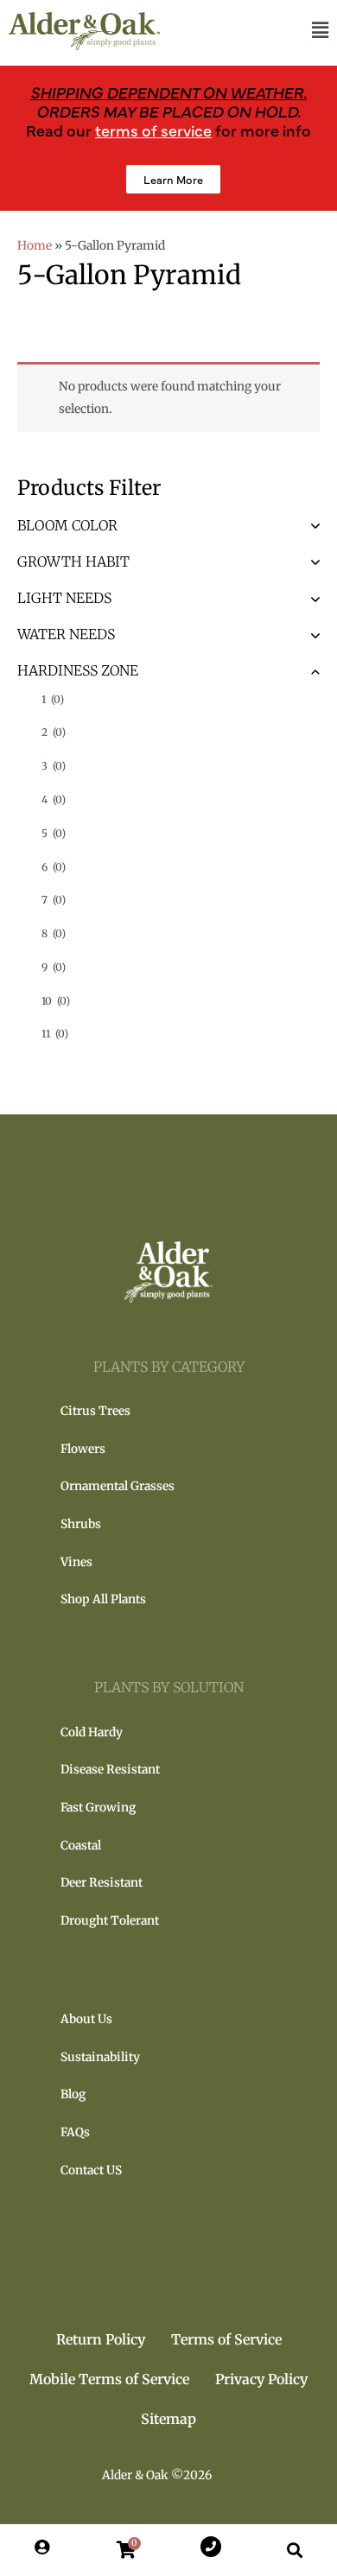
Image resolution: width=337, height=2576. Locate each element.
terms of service (153, 130)
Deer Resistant (102, 1883)
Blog (73, 2094)
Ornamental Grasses (118, 1486)
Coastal (81, 1846)
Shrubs (81, 1524)
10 (56, 1001)
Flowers (83, 1449)
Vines (76, 1562)
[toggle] (315, 526)
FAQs (75, 2132)
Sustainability (100, 2057)
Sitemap (168, 2419)
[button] (253, 31)
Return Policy (101, 2339)
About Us (86, 2019)
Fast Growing (98, 1808)
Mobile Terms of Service (109, 2379)
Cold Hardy (92, 1732)
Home (35, 246)
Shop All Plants (103, 1599)
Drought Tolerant (110, 1921)
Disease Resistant (110, 1770)
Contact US (91, 2170)
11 (55, 1034)
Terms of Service (226, 2339)
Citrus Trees (95, 1411)
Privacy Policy (261, 2379)
